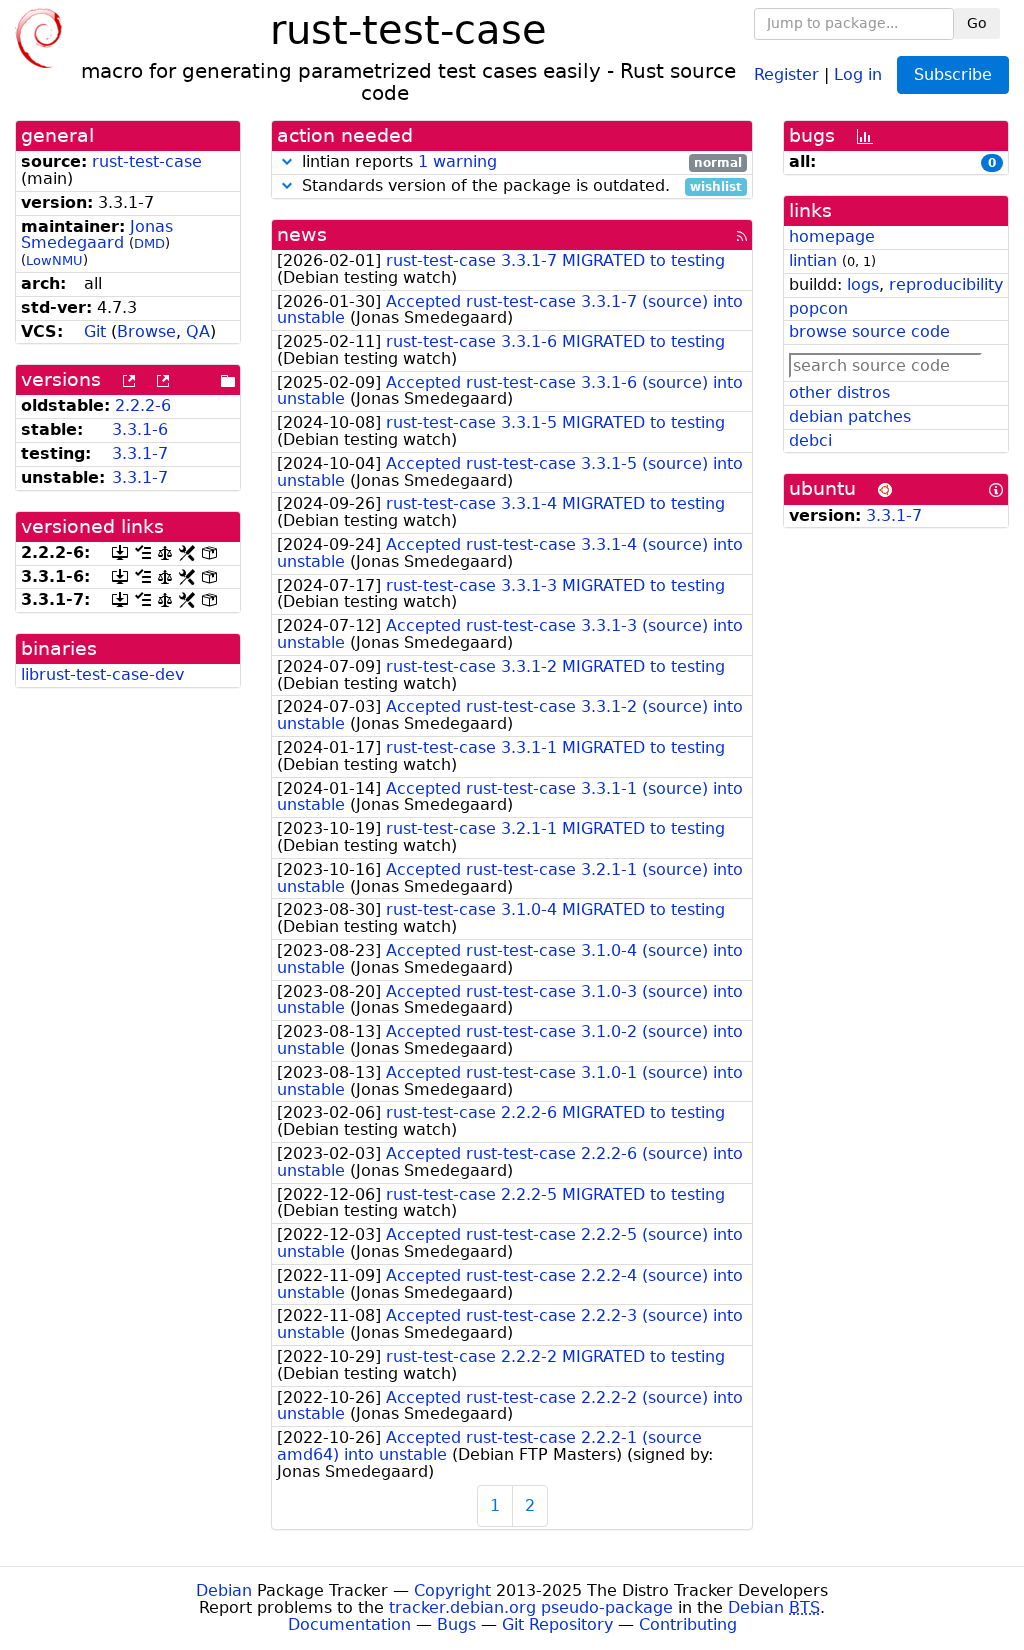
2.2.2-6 (143, 405)
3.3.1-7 (140, 453)
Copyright (452, 1590)
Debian (224, 1590)
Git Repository (557, 1624)
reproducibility (946, 284)
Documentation (349, 1624)
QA (198, 331)
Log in (858, 73)
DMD (149, 243)
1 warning (457, 161)
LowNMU (54, 260)
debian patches (850, 416)
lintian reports (519, 162)
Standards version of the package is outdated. (519, 186)
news (302, 234)
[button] (287, 161)
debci (810, 440)
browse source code (869, 331)
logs (863, 284)
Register (786, 73)
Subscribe (953, 74)
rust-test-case (147, 161)
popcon (818, 308)
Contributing (688, 1624)
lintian (813, 260)
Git (95, 331)
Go (977, 23)
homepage (832, 236)
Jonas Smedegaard (97, 235)
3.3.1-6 (140, 429)
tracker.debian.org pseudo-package (531, 1607)
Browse (146, 331)
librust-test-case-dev (102, 674)
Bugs (456, 1624)
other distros (839, 392)
